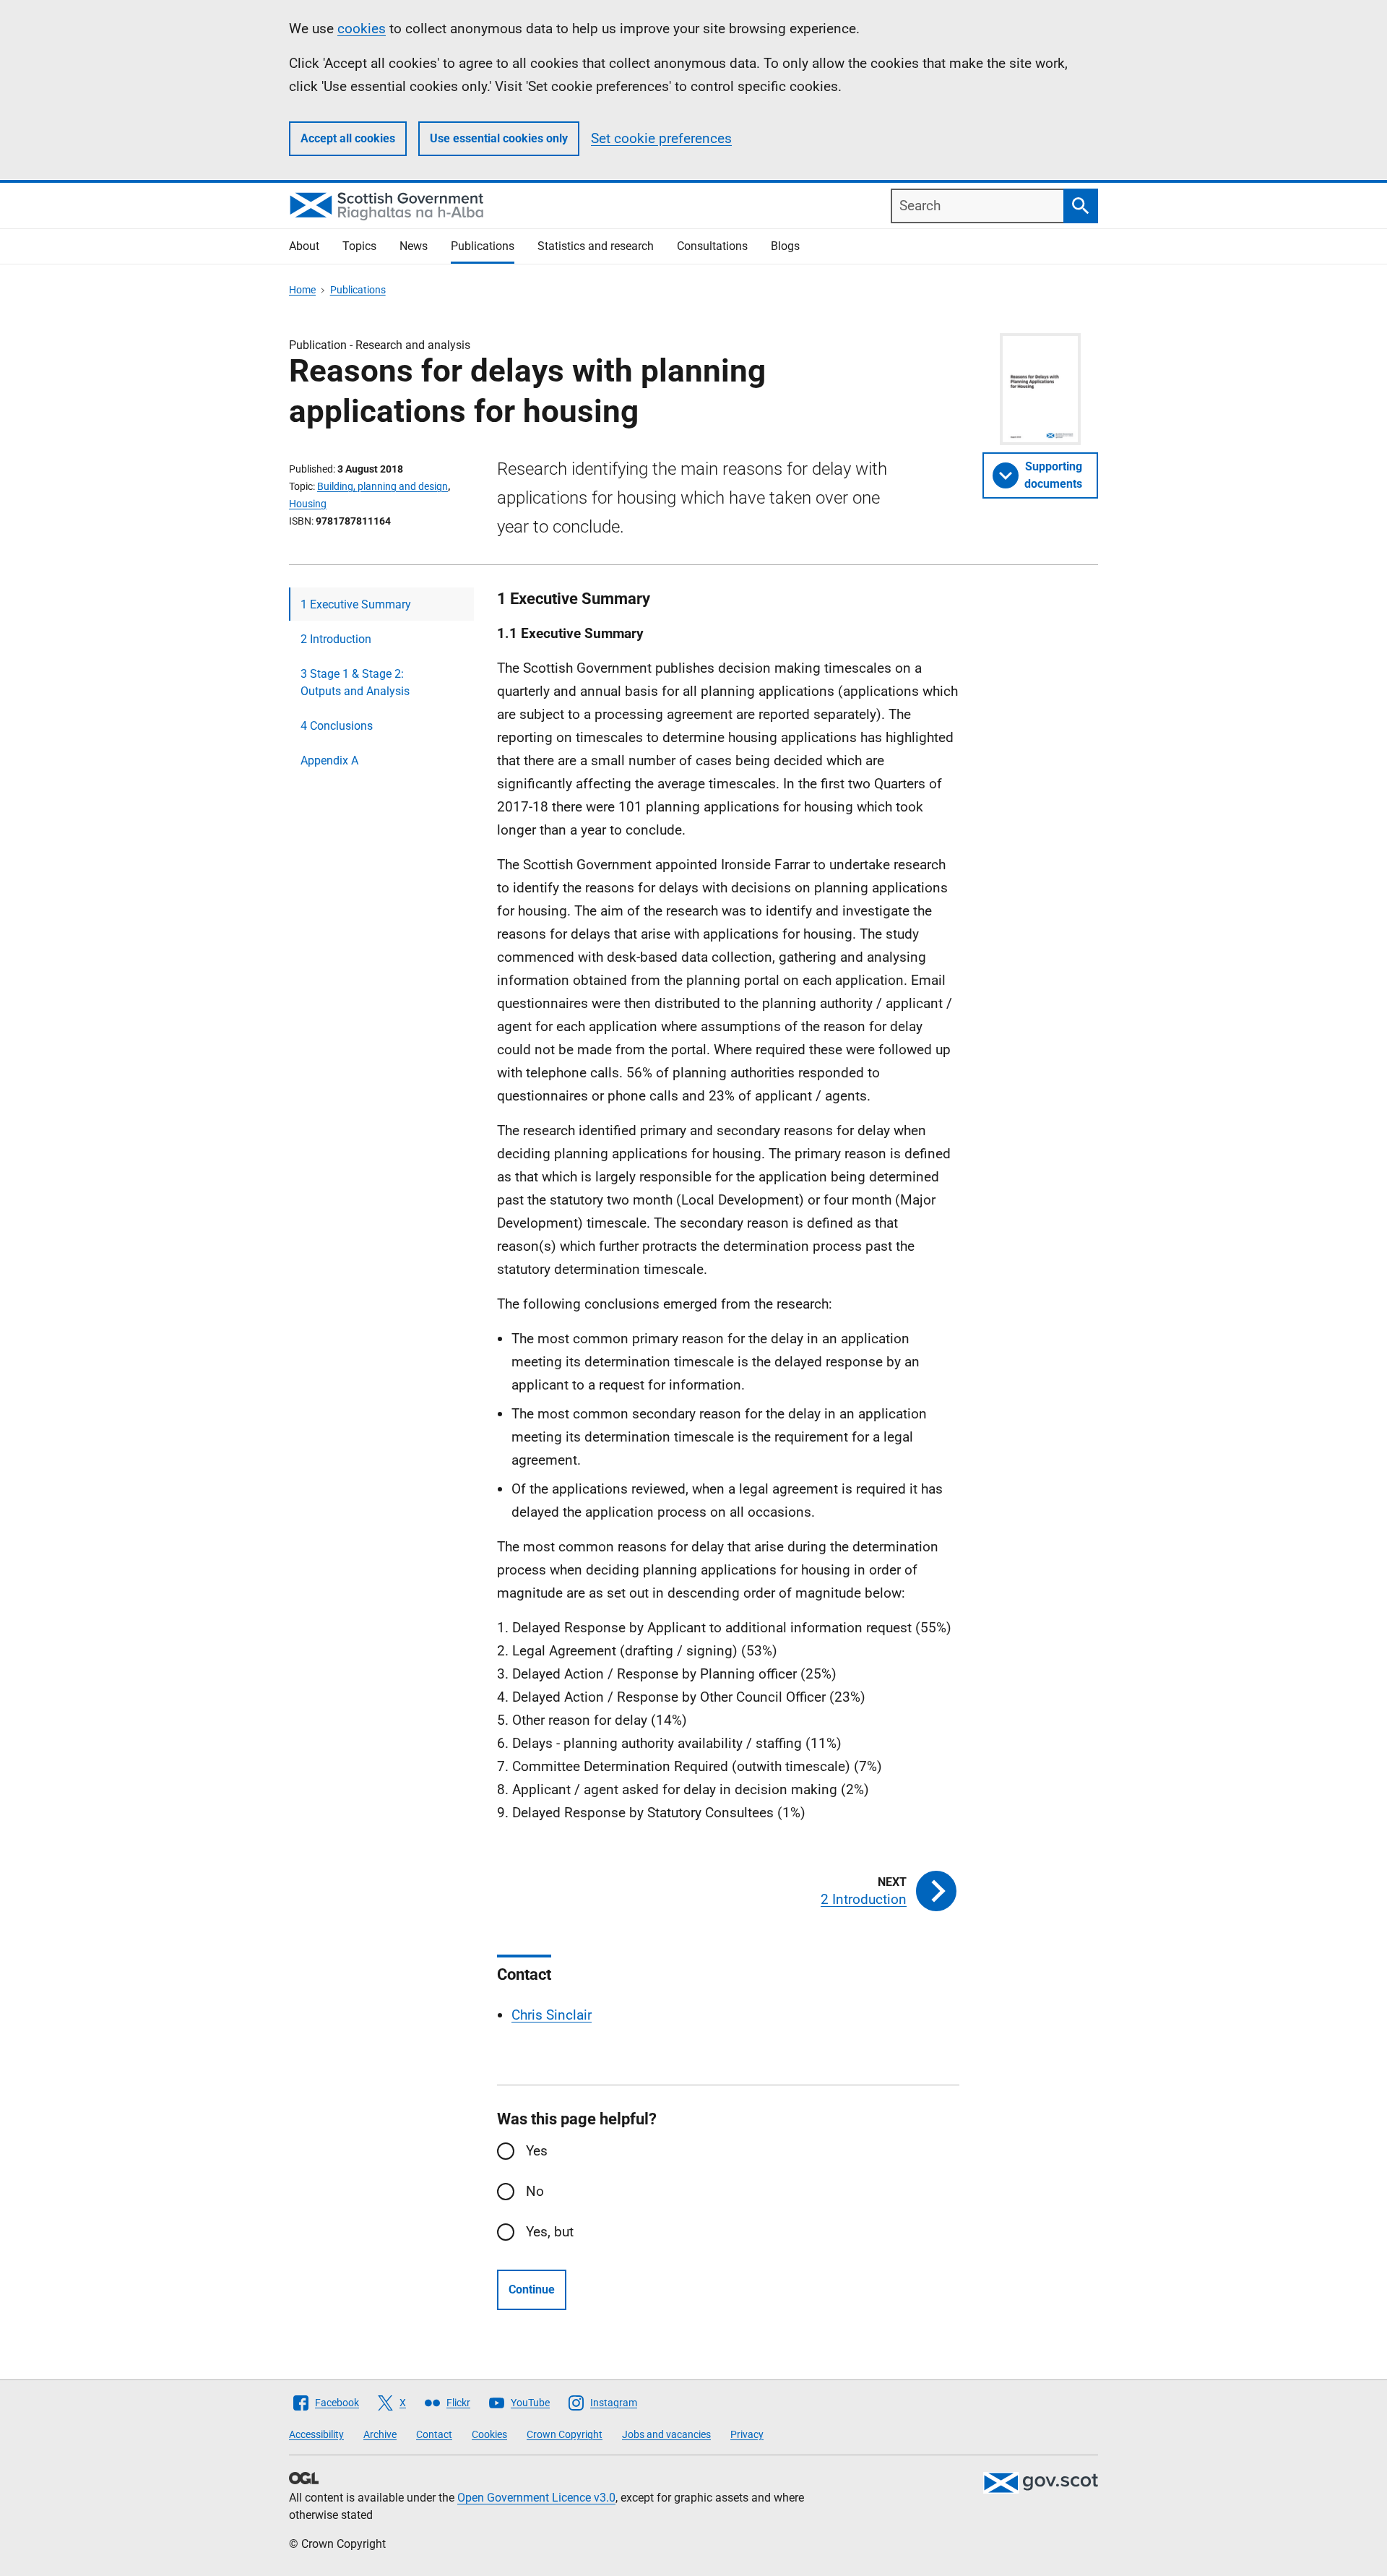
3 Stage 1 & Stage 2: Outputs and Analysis (355, 682)
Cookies (489, 2434)
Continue (532, 2289)
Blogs (785, 246)
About (304, 246)
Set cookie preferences (661, 138)
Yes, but (550, 2232)
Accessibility (316, 2434)
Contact (434, 2434)
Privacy (747, 2434)
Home (302, 290)
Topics (359, 246)
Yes (537, 2151)
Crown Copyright (565, 2434)
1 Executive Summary (356, 604)
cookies (362, 29)
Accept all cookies (348, 138)
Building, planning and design (383, 486)
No (535, 2191)
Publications (483, 246)
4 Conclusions (337, 726)
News (414, 246)
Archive (380, 2434)
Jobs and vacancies (666, 2434)
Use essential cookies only (499, 138)
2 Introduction (336, 639)
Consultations (712, 246)
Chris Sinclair (552, 2015)
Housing (308, 504)
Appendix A (329, 761)
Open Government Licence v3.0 (536, 2498)
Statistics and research (596, 246)
